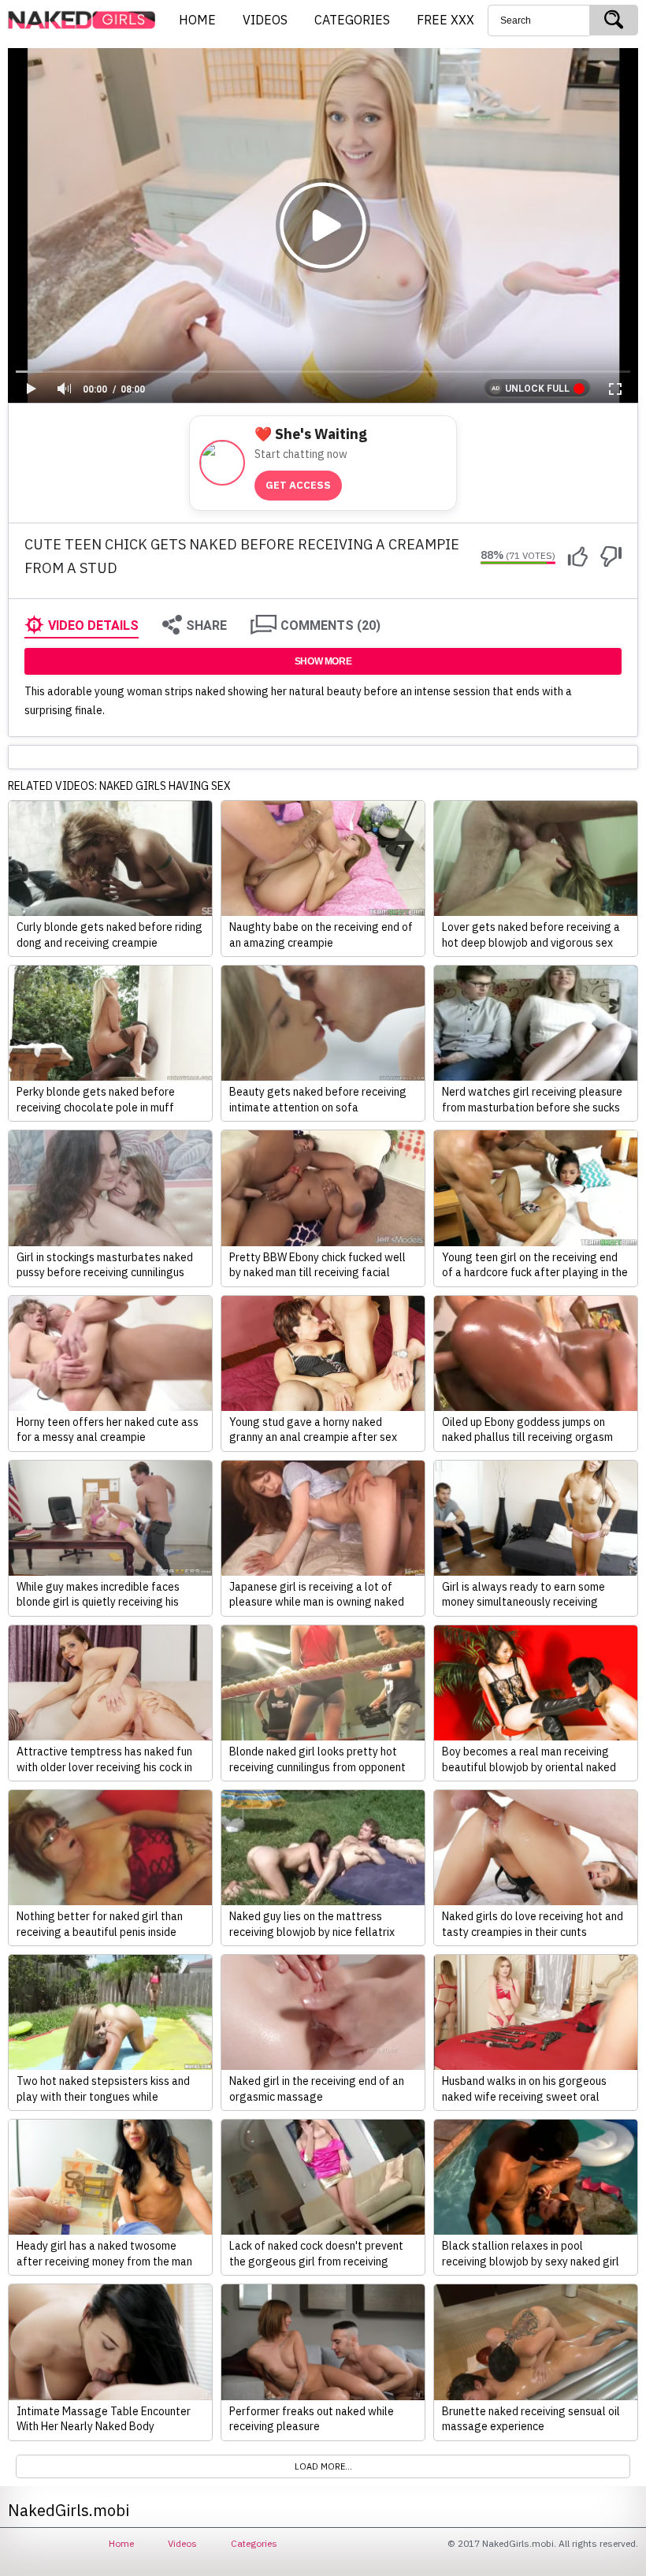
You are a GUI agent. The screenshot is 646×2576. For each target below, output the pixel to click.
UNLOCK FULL (537, 389)
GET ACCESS (298, 485)
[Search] (614, 20)
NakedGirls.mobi (87, 20)
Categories (254, 2543)
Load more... (323, 2466)
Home (121, 2543)
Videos (182, 2543)
